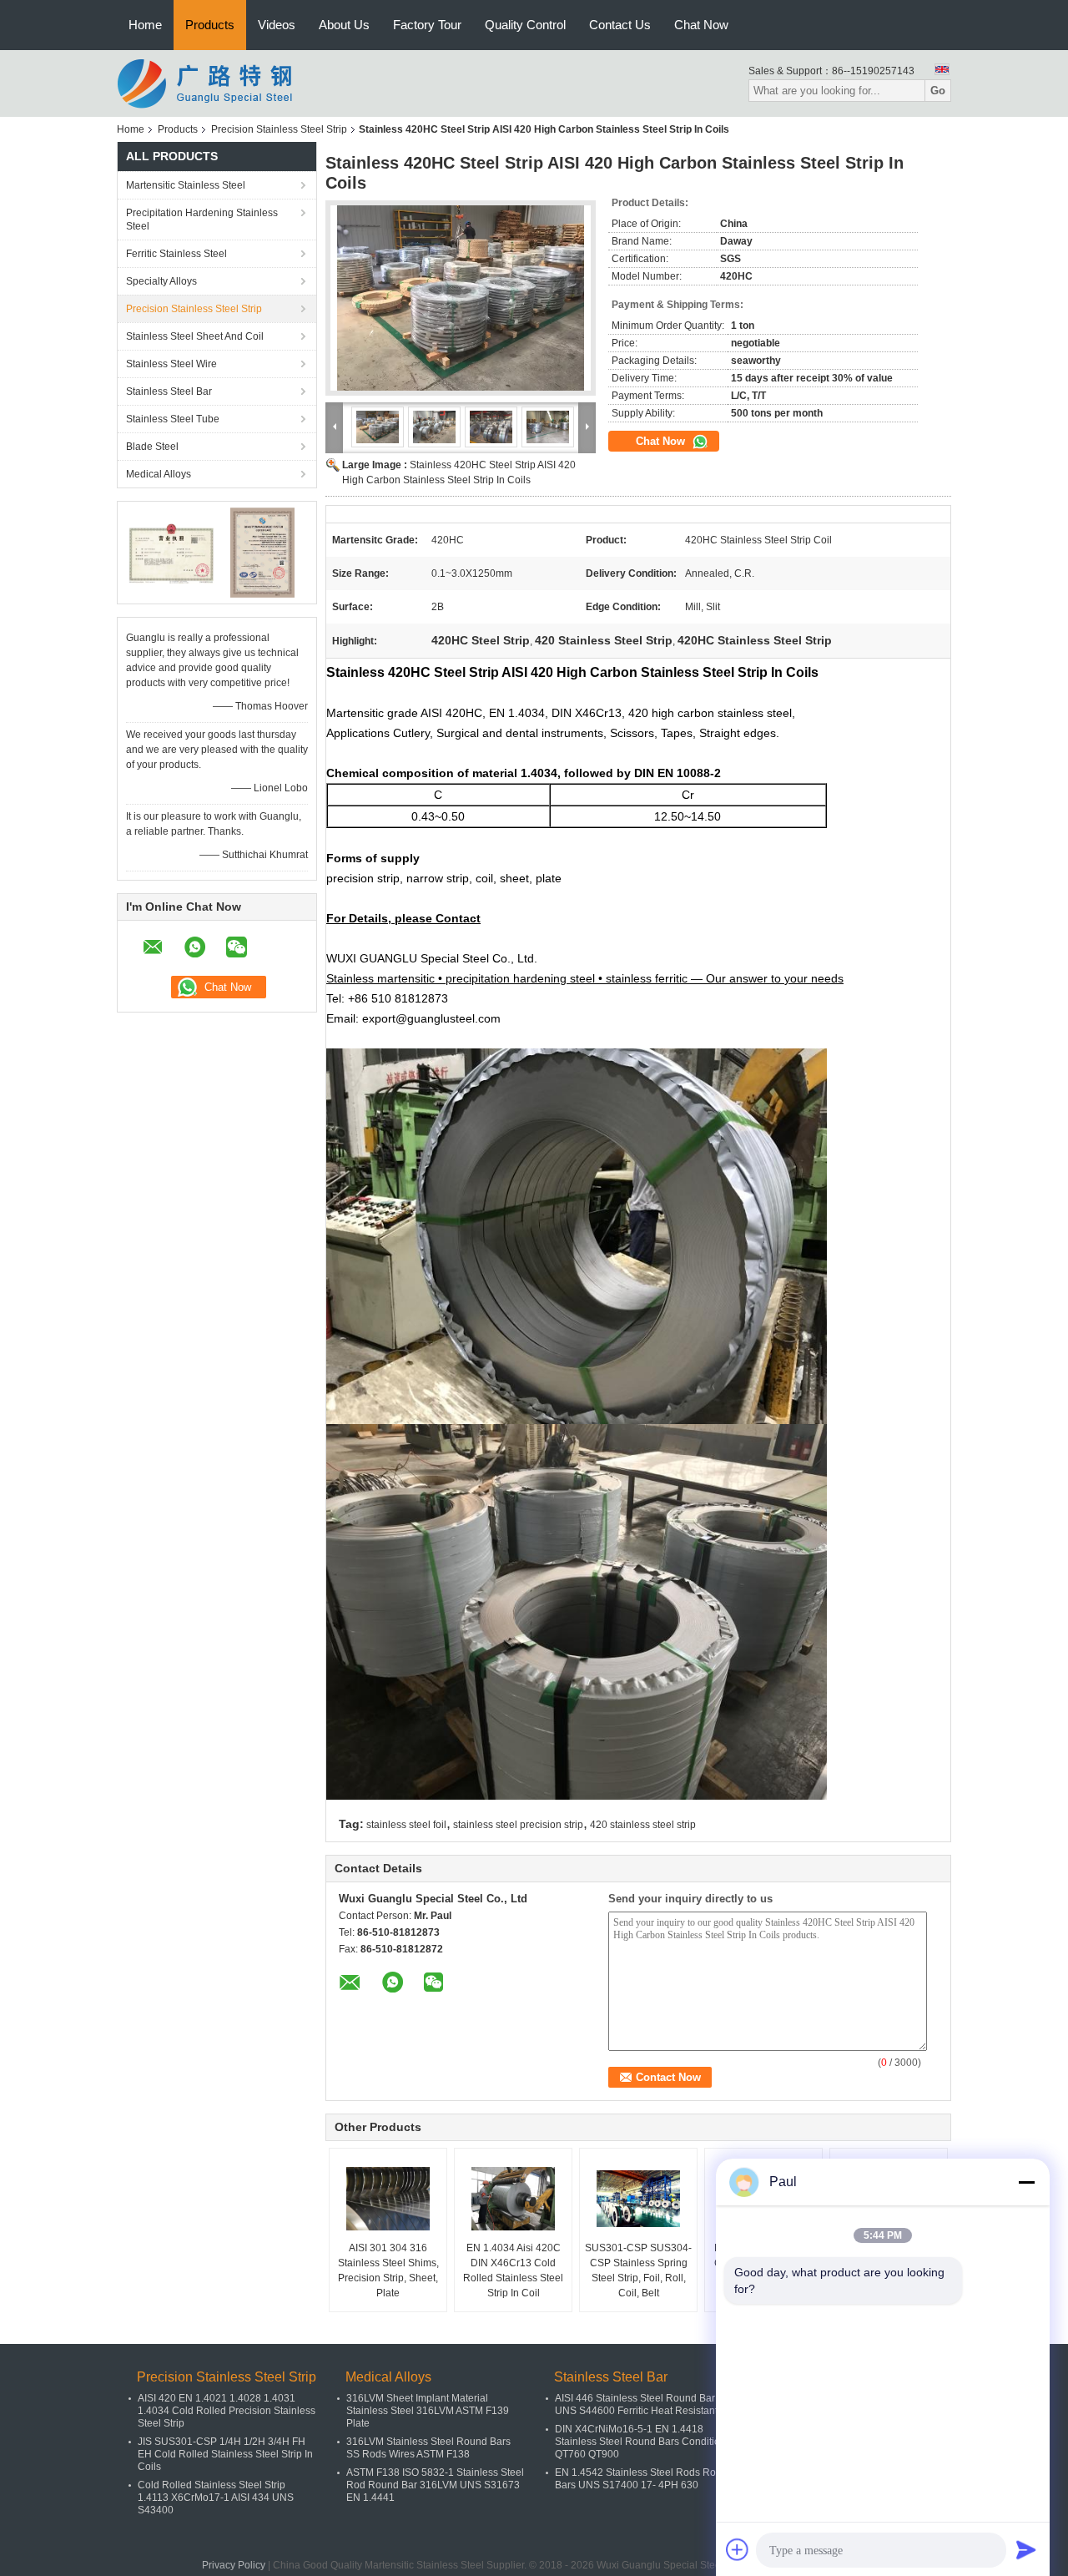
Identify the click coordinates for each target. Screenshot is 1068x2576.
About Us (344, 25)
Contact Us (620, 25)
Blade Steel (152, 447)
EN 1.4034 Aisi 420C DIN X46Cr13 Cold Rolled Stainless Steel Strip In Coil (513, 2270)
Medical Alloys (159, 474)
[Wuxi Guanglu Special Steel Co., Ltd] (209, 83)
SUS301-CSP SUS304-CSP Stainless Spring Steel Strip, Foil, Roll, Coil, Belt (638, 2270)
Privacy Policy (234, 2565)
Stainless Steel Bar (169, 391)
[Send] (1026, 2549)
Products (210, 25)
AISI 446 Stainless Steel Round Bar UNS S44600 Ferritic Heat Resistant (636, 2404)
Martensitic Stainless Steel (186, 185)
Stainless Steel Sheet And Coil (195, 336)
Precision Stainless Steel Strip (279, 129)
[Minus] (1026, 2182)
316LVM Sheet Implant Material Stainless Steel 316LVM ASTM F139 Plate (428, 2411)
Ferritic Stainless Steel (176, 254)
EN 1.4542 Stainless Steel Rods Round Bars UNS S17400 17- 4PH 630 (644, 2479)
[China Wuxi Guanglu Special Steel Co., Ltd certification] (171, 552)
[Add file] (738, 2549)
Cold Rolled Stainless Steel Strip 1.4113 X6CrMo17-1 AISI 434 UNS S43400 (216, 2498)
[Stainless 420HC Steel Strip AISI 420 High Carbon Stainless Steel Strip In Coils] (461, 298)
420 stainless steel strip (643, 1825)
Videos (277, 25)
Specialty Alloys (161, 281)
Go (938, 91)
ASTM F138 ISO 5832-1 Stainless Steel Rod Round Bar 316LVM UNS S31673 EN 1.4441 (435, 2485)
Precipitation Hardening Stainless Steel (202, 220)
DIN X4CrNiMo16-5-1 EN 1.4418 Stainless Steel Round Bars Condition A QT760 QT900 (644, 2442)
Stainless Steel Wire (171, 364)
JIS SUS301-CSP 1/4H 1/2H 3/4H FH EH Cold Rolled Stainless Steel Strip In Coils (225, 2454)
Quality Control (525, 25)
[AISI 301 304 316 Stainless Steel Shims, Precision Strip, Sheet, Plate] (388, 2199)
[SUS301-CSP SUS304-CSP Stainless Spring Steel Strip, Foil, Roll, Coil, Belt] (638, 2199)
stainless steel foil (406, 1825)
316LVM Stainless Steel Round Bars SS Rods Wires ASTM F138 (428, 2448)
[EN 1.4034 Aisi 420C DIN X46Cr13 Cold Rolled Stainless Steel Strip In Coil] (513, 2199)
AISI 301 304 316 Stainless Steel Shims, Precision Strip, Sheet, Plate (388, 2270)
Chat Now (701, 25)
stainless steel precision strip (518, 1825)
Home (145, 25)
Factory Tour (427, 25)
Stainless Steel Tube (173, 419)
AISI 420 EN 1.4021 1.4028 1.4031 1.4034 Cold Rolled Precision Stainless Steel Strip (227, 2411)
